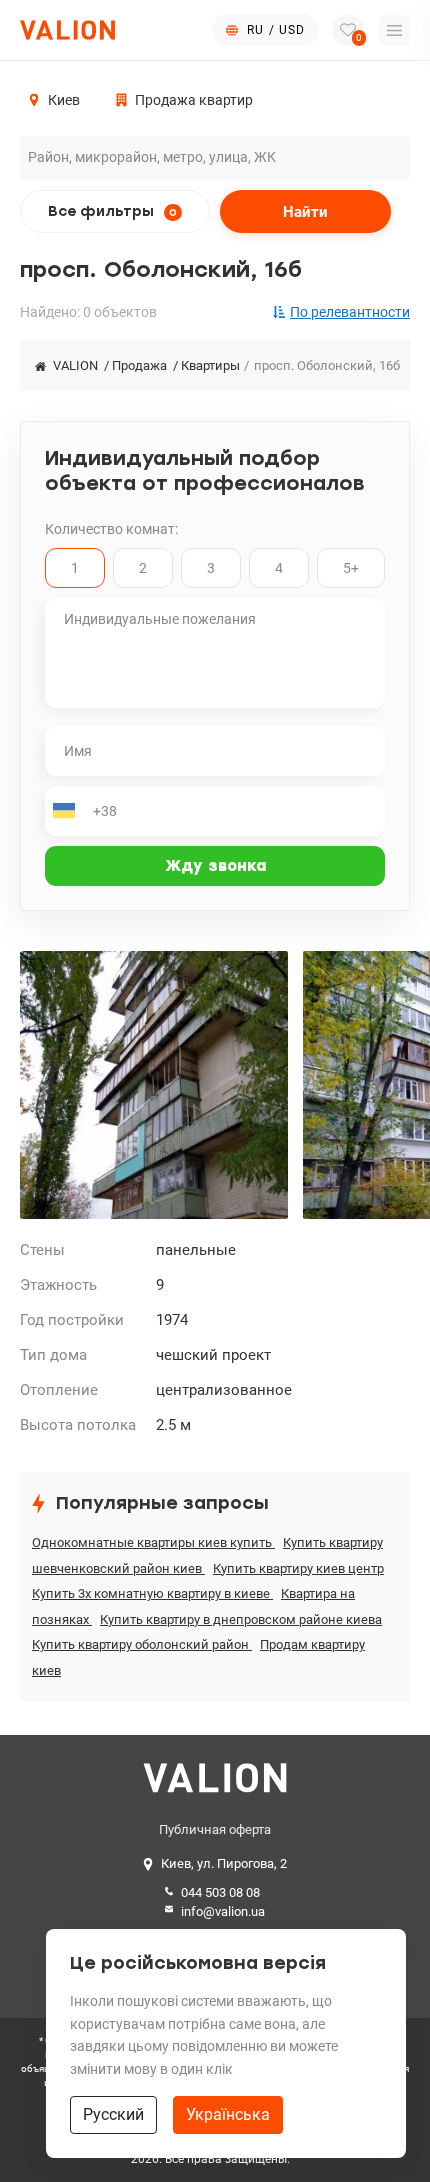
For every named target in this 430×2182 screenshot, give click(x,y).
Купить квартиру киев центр (298, 1568)
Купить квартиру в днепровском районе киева (241, 1619)
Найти (305, 212)
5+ (351, 568)
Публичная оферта (215, 1829)
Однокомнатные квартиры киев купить (153, 1542)
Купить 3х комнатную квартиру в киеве (152, 1593)
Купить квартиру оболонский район (142, 1644)
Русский (113, 2114)
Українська (228, 2114)
